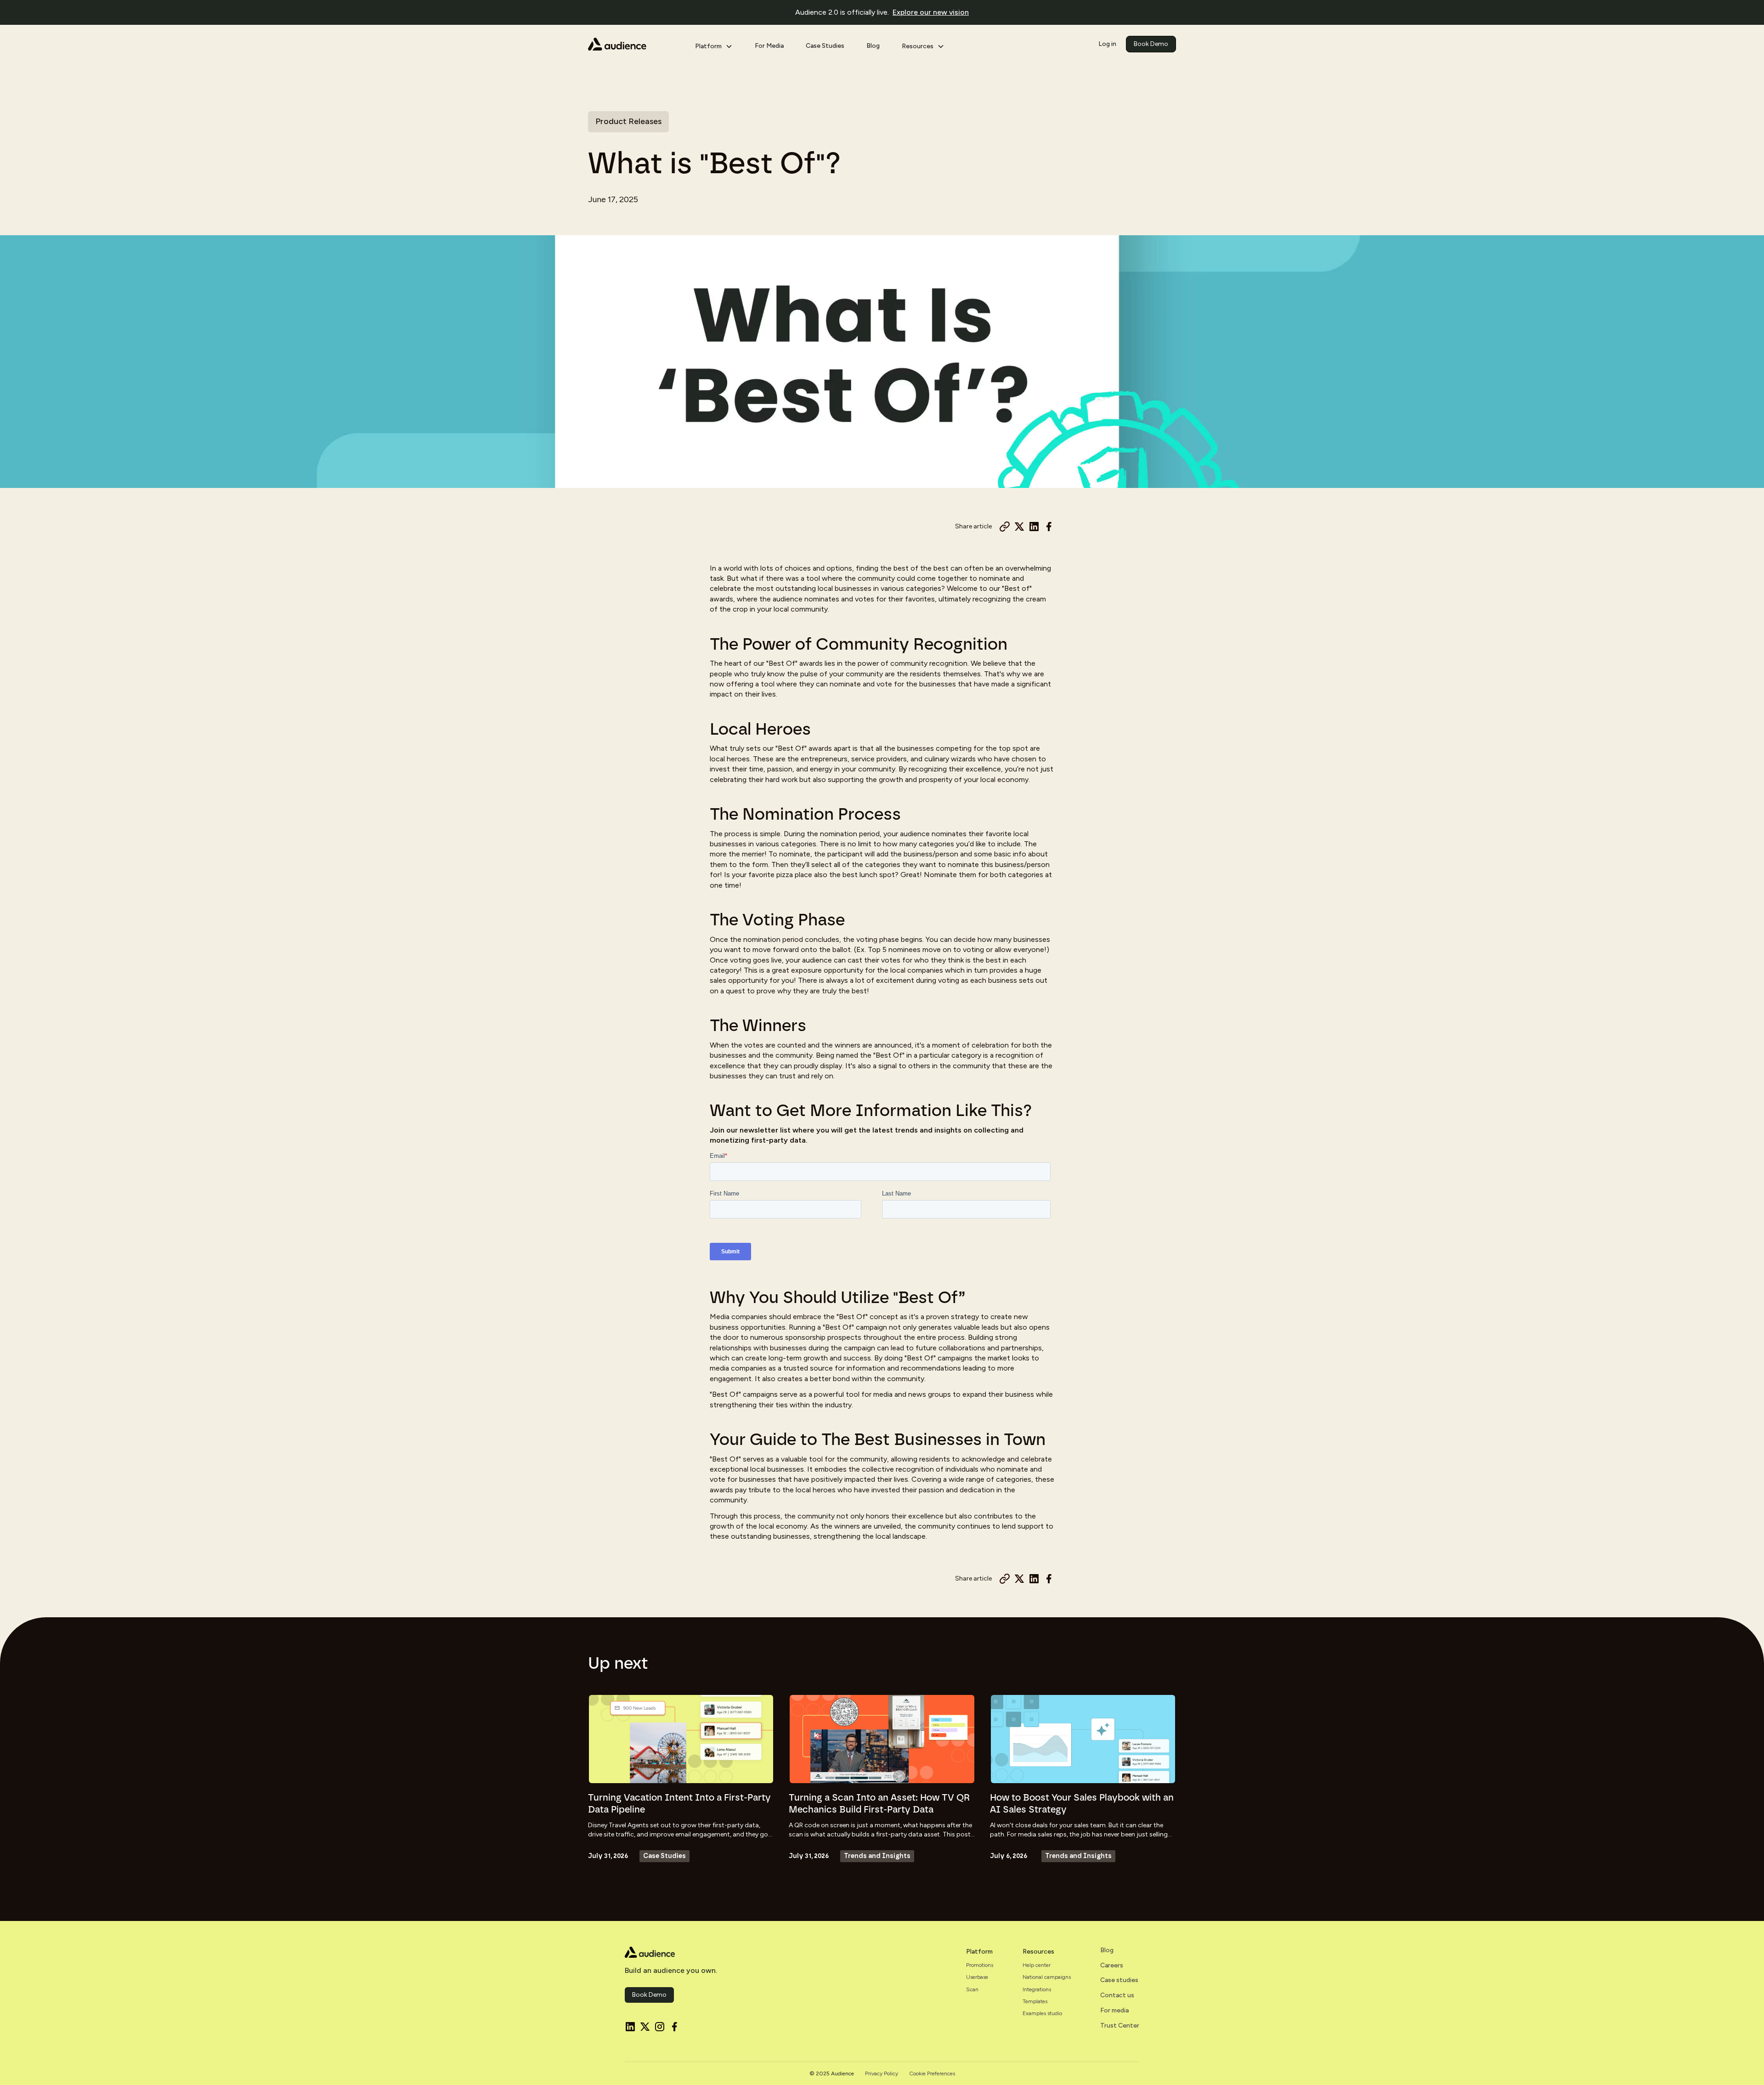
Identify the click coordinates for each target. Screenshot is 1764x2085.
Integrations (1037, 1989)
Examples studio (1042, 2013)
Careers (1112, 1966)
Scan (972, 1989)
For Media (769, 46)
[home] (634, 44)
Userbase (977, 1977)
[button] (714, 44)
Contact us (1117, 1995)
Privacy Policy (882, 2074)
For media (1114, 2011)
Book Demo (1151, 44)
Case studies (1119, 1980)
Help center (1037, 1965)
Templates (1035, 2001)
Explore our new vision (931, 12)
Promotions (980, 1965)
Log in (1107, 44)
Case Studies (825, 46)
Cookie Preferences (932, 2074)
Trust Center (1120, 2026)
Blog (873, 46)
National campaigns (1047, 1977)
